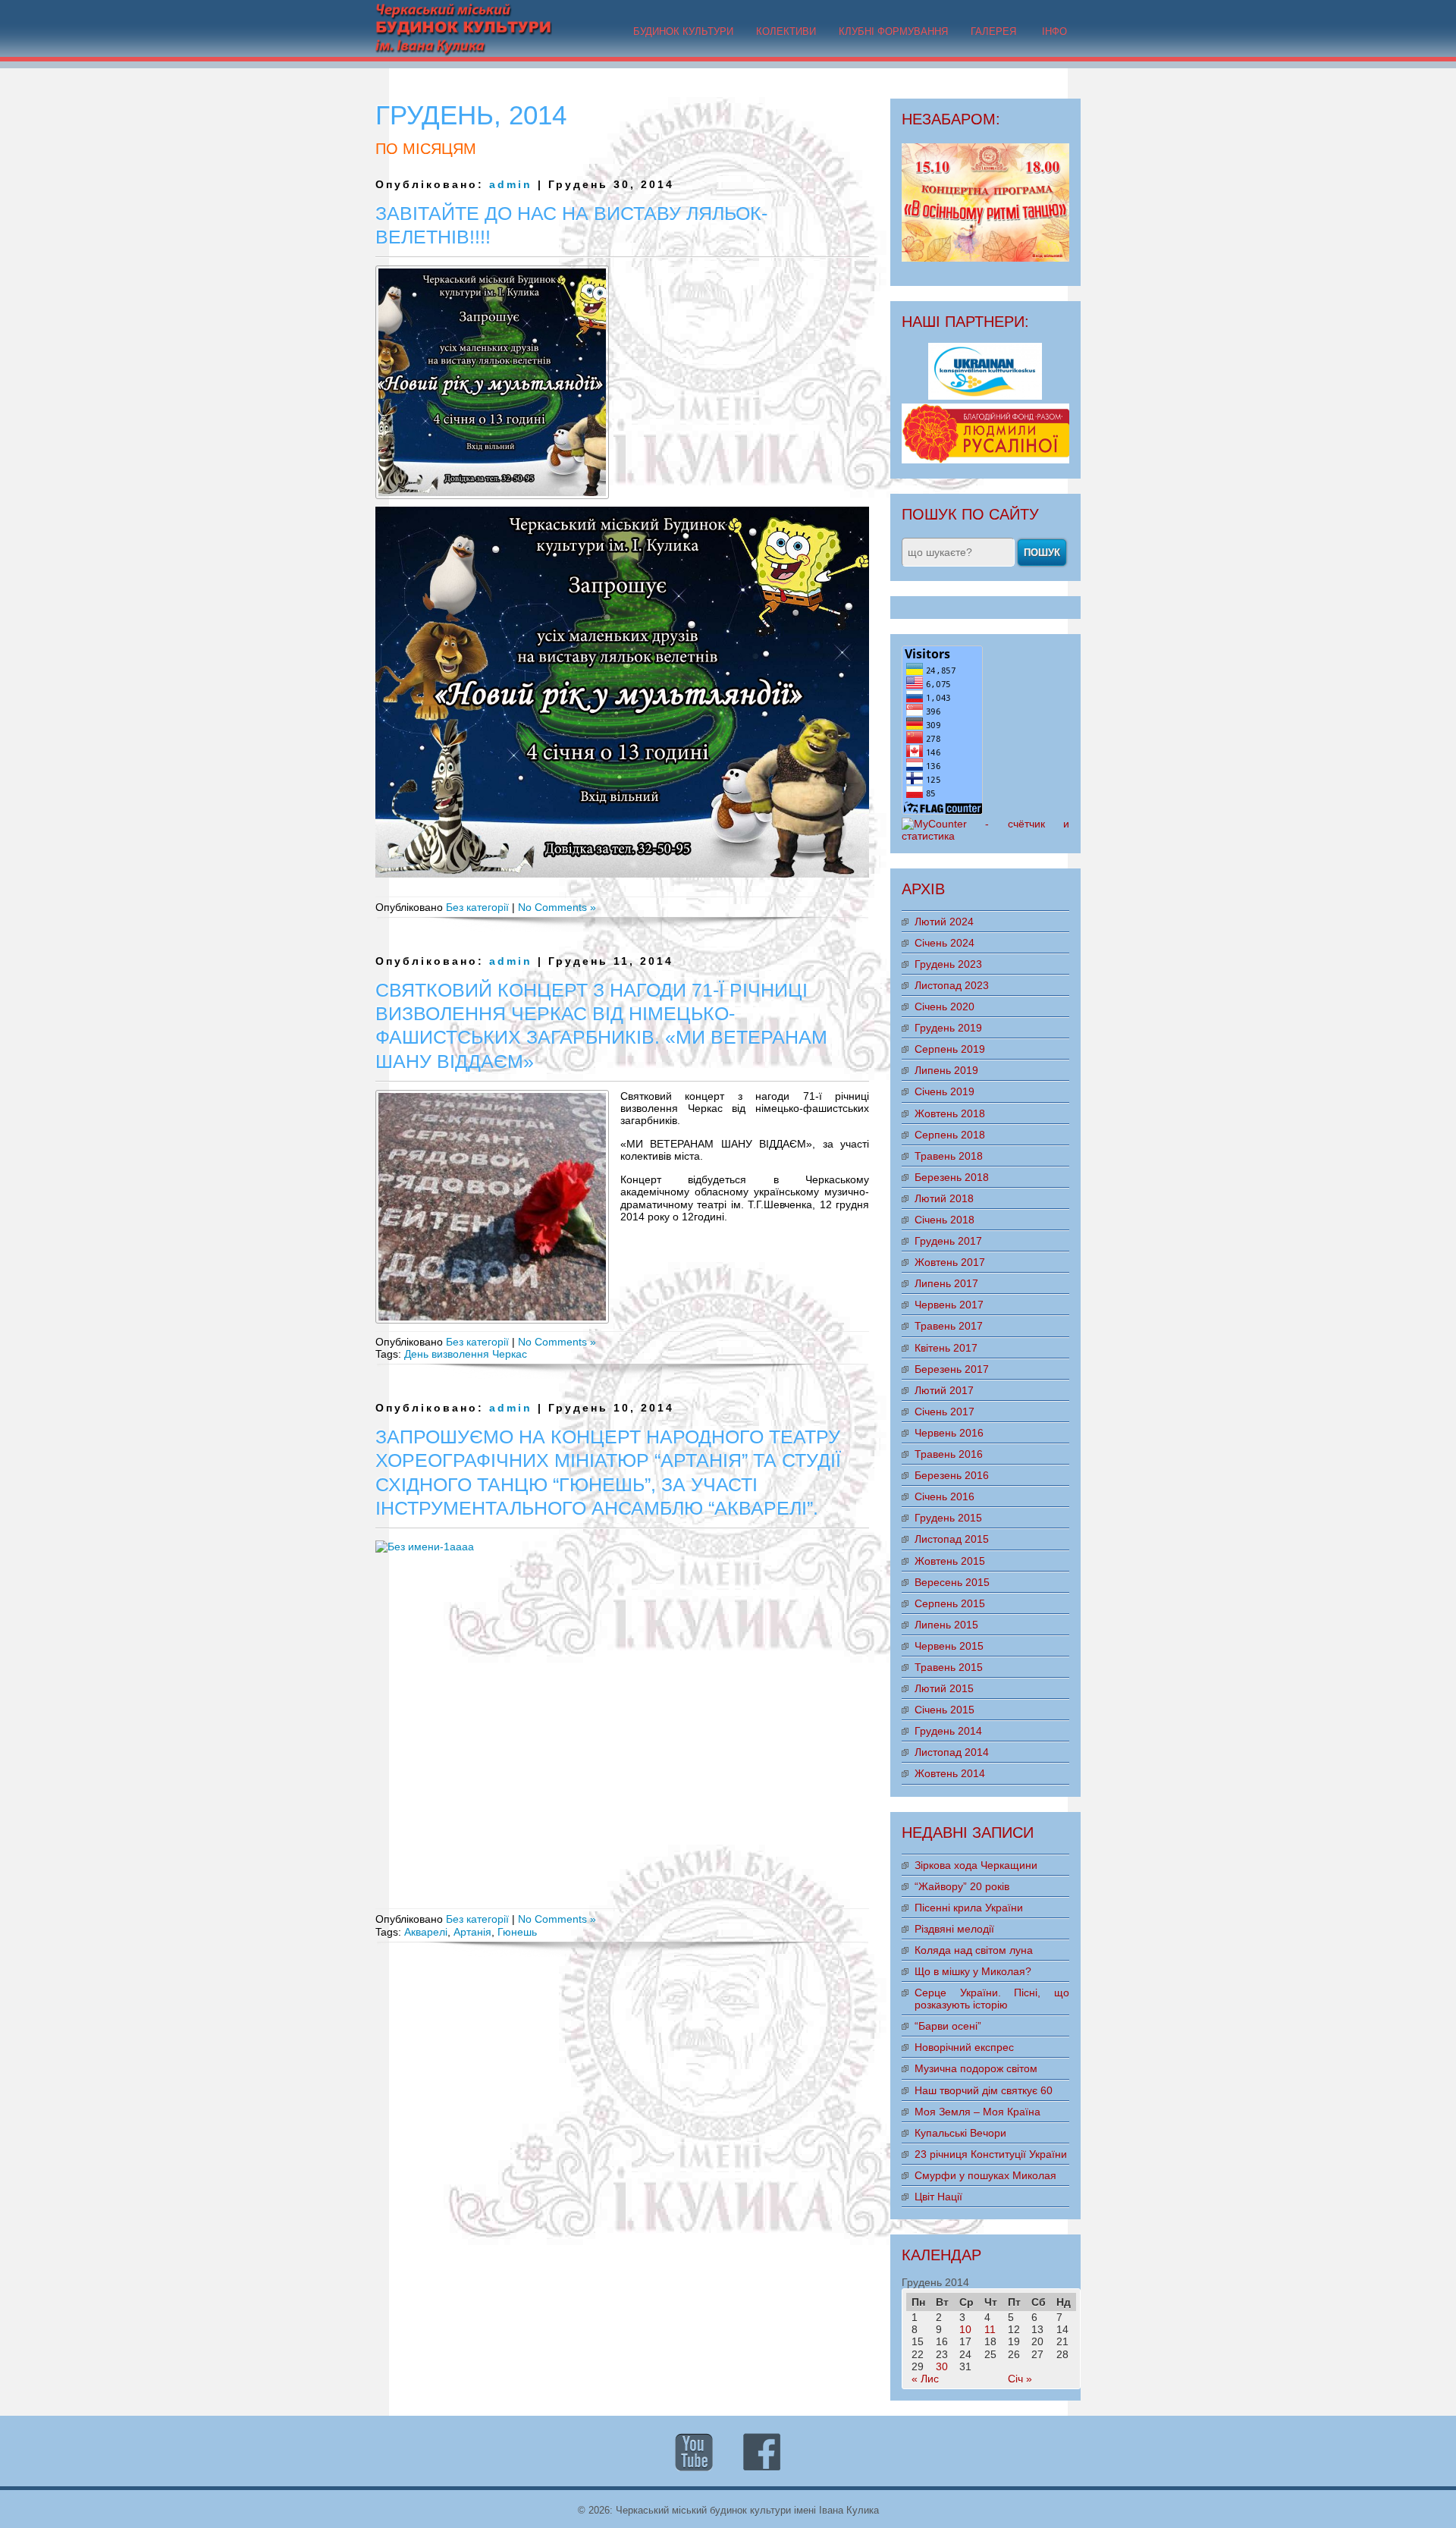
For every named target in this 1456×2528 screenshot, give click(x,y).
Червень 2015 (949, 1646)
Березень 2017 (952, 1369)
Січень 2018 (945, 1220)
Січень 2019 (945, 1091)
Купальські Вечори (960, 2133)
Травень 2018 (949, 1156)
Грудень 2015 (948, 1518)
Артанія (472, 1932)
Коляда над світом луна (974, 1950)
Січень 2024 (945, 943)
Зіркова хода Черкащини (976, 1865)
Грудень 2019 (948, 1028)
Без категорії (477, 907)
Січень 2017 (945, 1412)
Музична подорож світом (976, 2068)
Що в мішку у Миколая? (973, 1971)
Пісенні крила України (969, 1908)
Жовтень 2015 (950, 1561)
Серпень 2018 (950, 1135)
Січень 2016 (945, 1496)
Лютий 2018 (944, 1198)
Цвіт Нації (938, 2197)
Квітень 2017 (946, 1348)
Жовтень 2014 (950, 1773)
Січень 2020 (945, 1006)
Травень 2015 (949, 1667)
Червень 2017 (949, 1305)
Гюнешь (517, 1932)
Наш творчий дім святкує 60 (984, 2090)
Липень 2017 (946, 1283)
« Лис (925, 2379)
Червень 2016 (949, 1433)
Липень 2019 (946, 1070)
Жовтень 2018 (950, 1113)
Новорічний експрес (964, 2047)
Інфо (1054, 31)
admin (511, 184)
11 (990, 2329)
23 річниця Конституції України (991, 2154)
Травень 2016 (949, 1454)
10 (965, 2329)
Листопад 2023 (952, 985)
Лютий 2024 (944, 922)
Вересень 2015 (952, 1582)
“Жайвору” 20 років (962, 1886)
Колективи (786, 31)
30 (942, 2366)
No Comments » (557, 907)
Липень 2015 (946, 1625)
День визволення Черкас (466, 1354)
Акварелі (426, 1932)
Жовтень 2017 (950, 1262)
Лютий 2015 (944, 1688)
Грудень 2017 (948, 1241)
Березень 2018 (952, 1177)
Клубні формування (893, 31)
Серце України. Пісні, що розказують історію (992, 1999)
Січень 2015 (945, 1710)
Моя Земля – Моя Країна (977, 2112)
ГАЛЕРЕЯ (993, 31)
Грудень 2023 (948, 964)
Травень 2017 (949, 1326)
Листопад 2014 (952, 1752)
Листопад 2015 (952, 1539)
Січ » (1020, 2379)
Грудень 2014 (948, 1731)
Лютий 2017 (944, 1390)
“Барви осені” (948, 2026)
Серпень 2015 (950, 1603)
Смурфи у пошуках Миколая (985, 2175)
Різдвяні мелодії (954, 1929)
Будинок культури (683, 31)
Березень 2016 (952, 1475)
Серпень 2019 (950, 1049)
